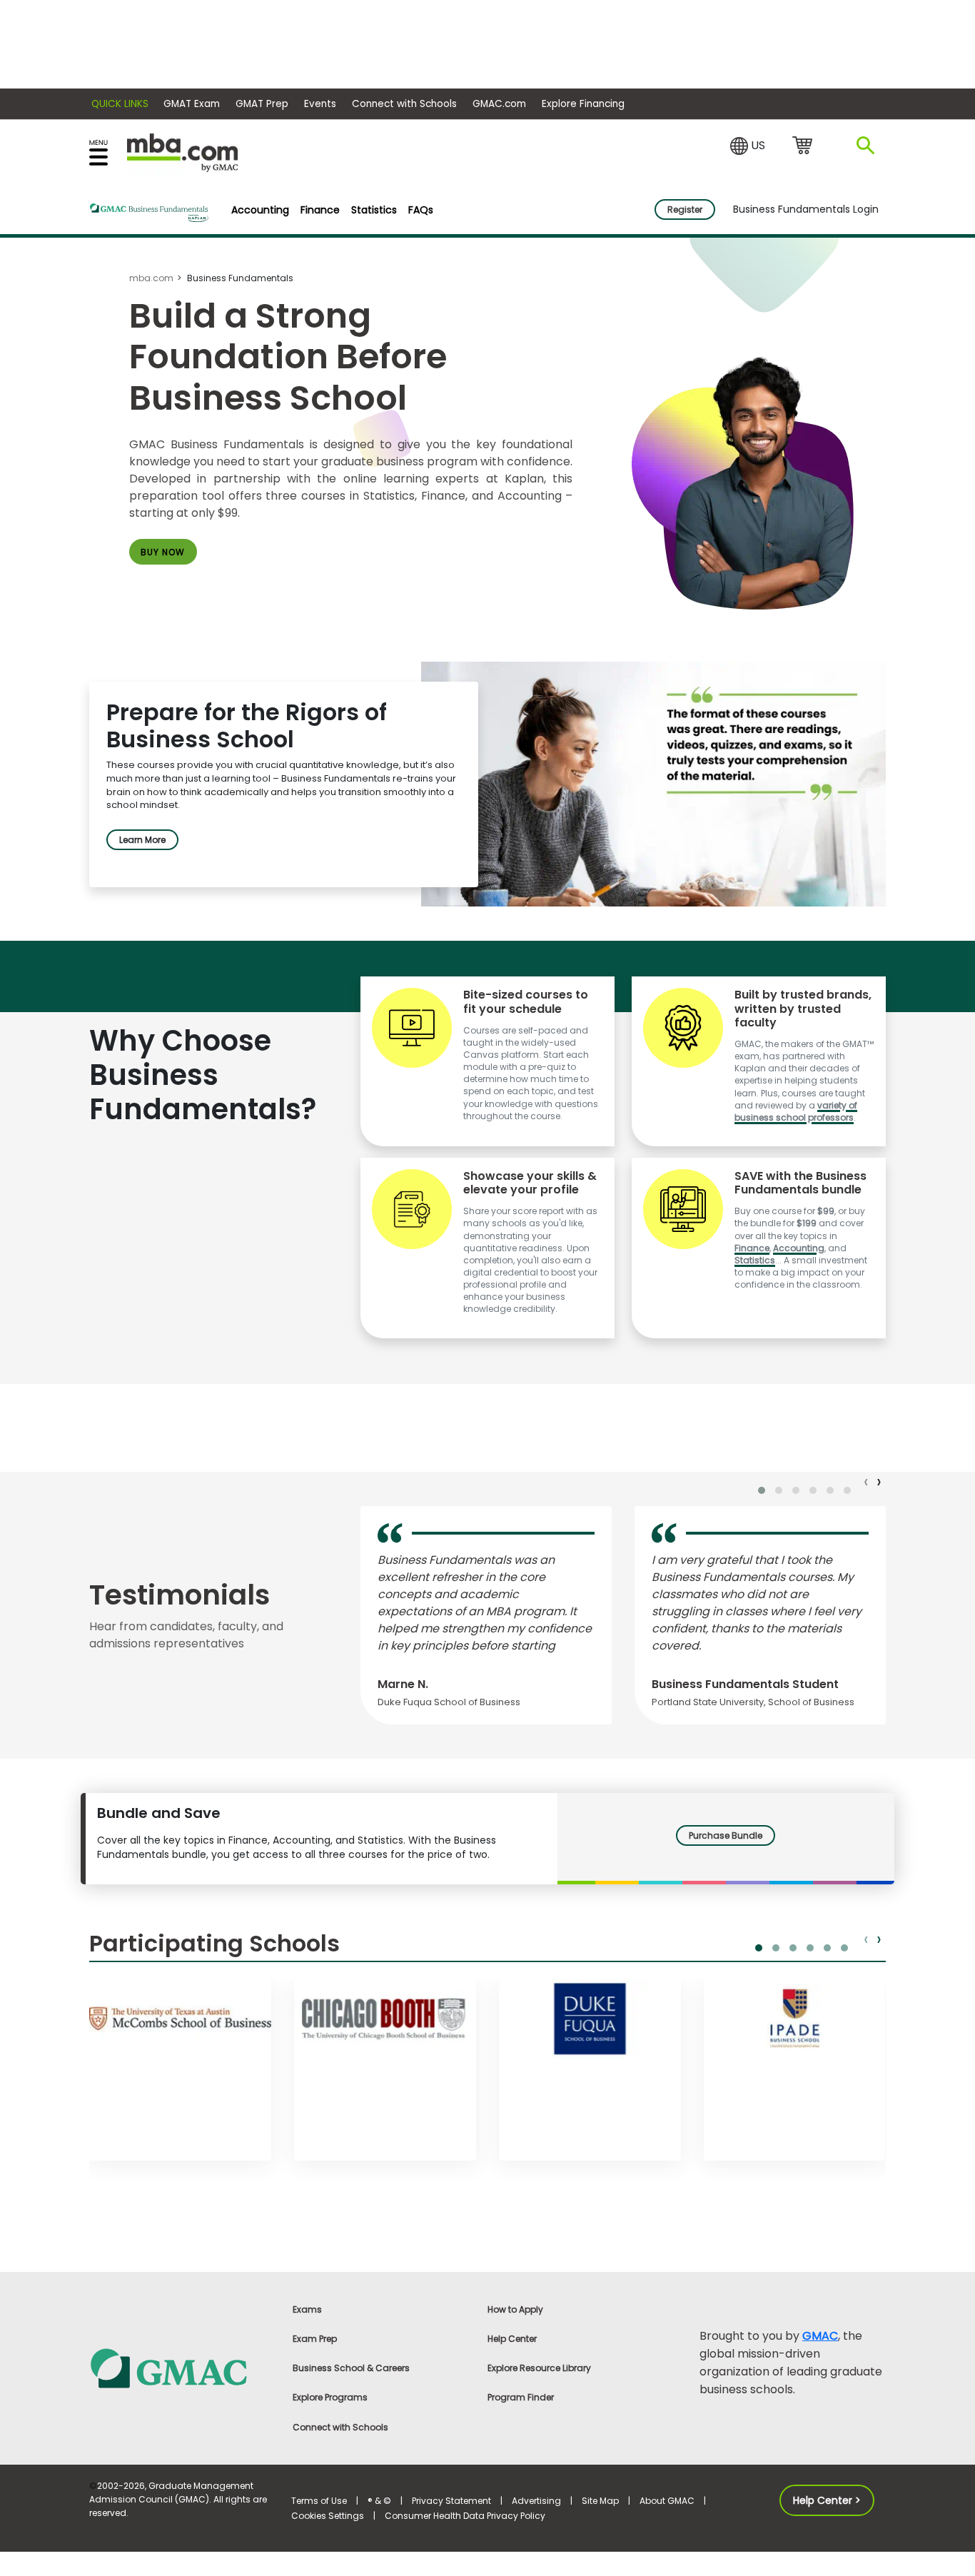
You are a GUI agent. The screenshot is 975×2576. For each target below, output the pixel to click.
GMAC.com (499, 104)
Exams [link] (307, 2309)
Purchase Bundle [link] (726, 1835)
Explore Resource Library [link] (539, 2368)
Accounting (260, 210)
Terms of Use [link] (319, 2501)
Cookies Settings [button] (328, 2516)
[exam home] (149, 213)
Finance (320, 210)
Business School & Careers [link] (351, 2368)
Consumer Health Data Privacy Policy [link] (465, 2516)
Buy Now (163, 552)
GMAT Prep (262, 104)
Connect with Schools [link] (340, 2427)
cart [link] (805, 146)
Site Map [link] (600, 2501)
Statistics (374, 210)
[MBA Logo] (182, 152)
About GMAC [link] (667, 2501)
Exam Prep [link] (315, 2339)
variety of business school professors (796, 1111)
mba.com (151, 278)
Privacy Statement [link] (451, 2501)
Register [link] (685, 209)
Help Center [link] (512, 2339)
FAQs (421, 210)
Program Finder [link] (521, 2397)
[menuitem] (260, 210)
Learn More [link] (142, 840)
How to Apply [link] (515, 2309)
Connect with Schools (404, 104)
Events (320, 104)
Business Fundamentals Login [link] (806, 209)
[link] (182, 2367)
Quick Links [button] (120, 104)
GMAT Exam (192, 104)
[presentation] (867, 1482)
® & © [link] (379, 2501)
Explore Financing (583, 104)
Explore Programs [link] (330, 2397)
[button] (748, 146)
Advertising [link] (536, 2501)
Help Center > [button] (827, 2500)
